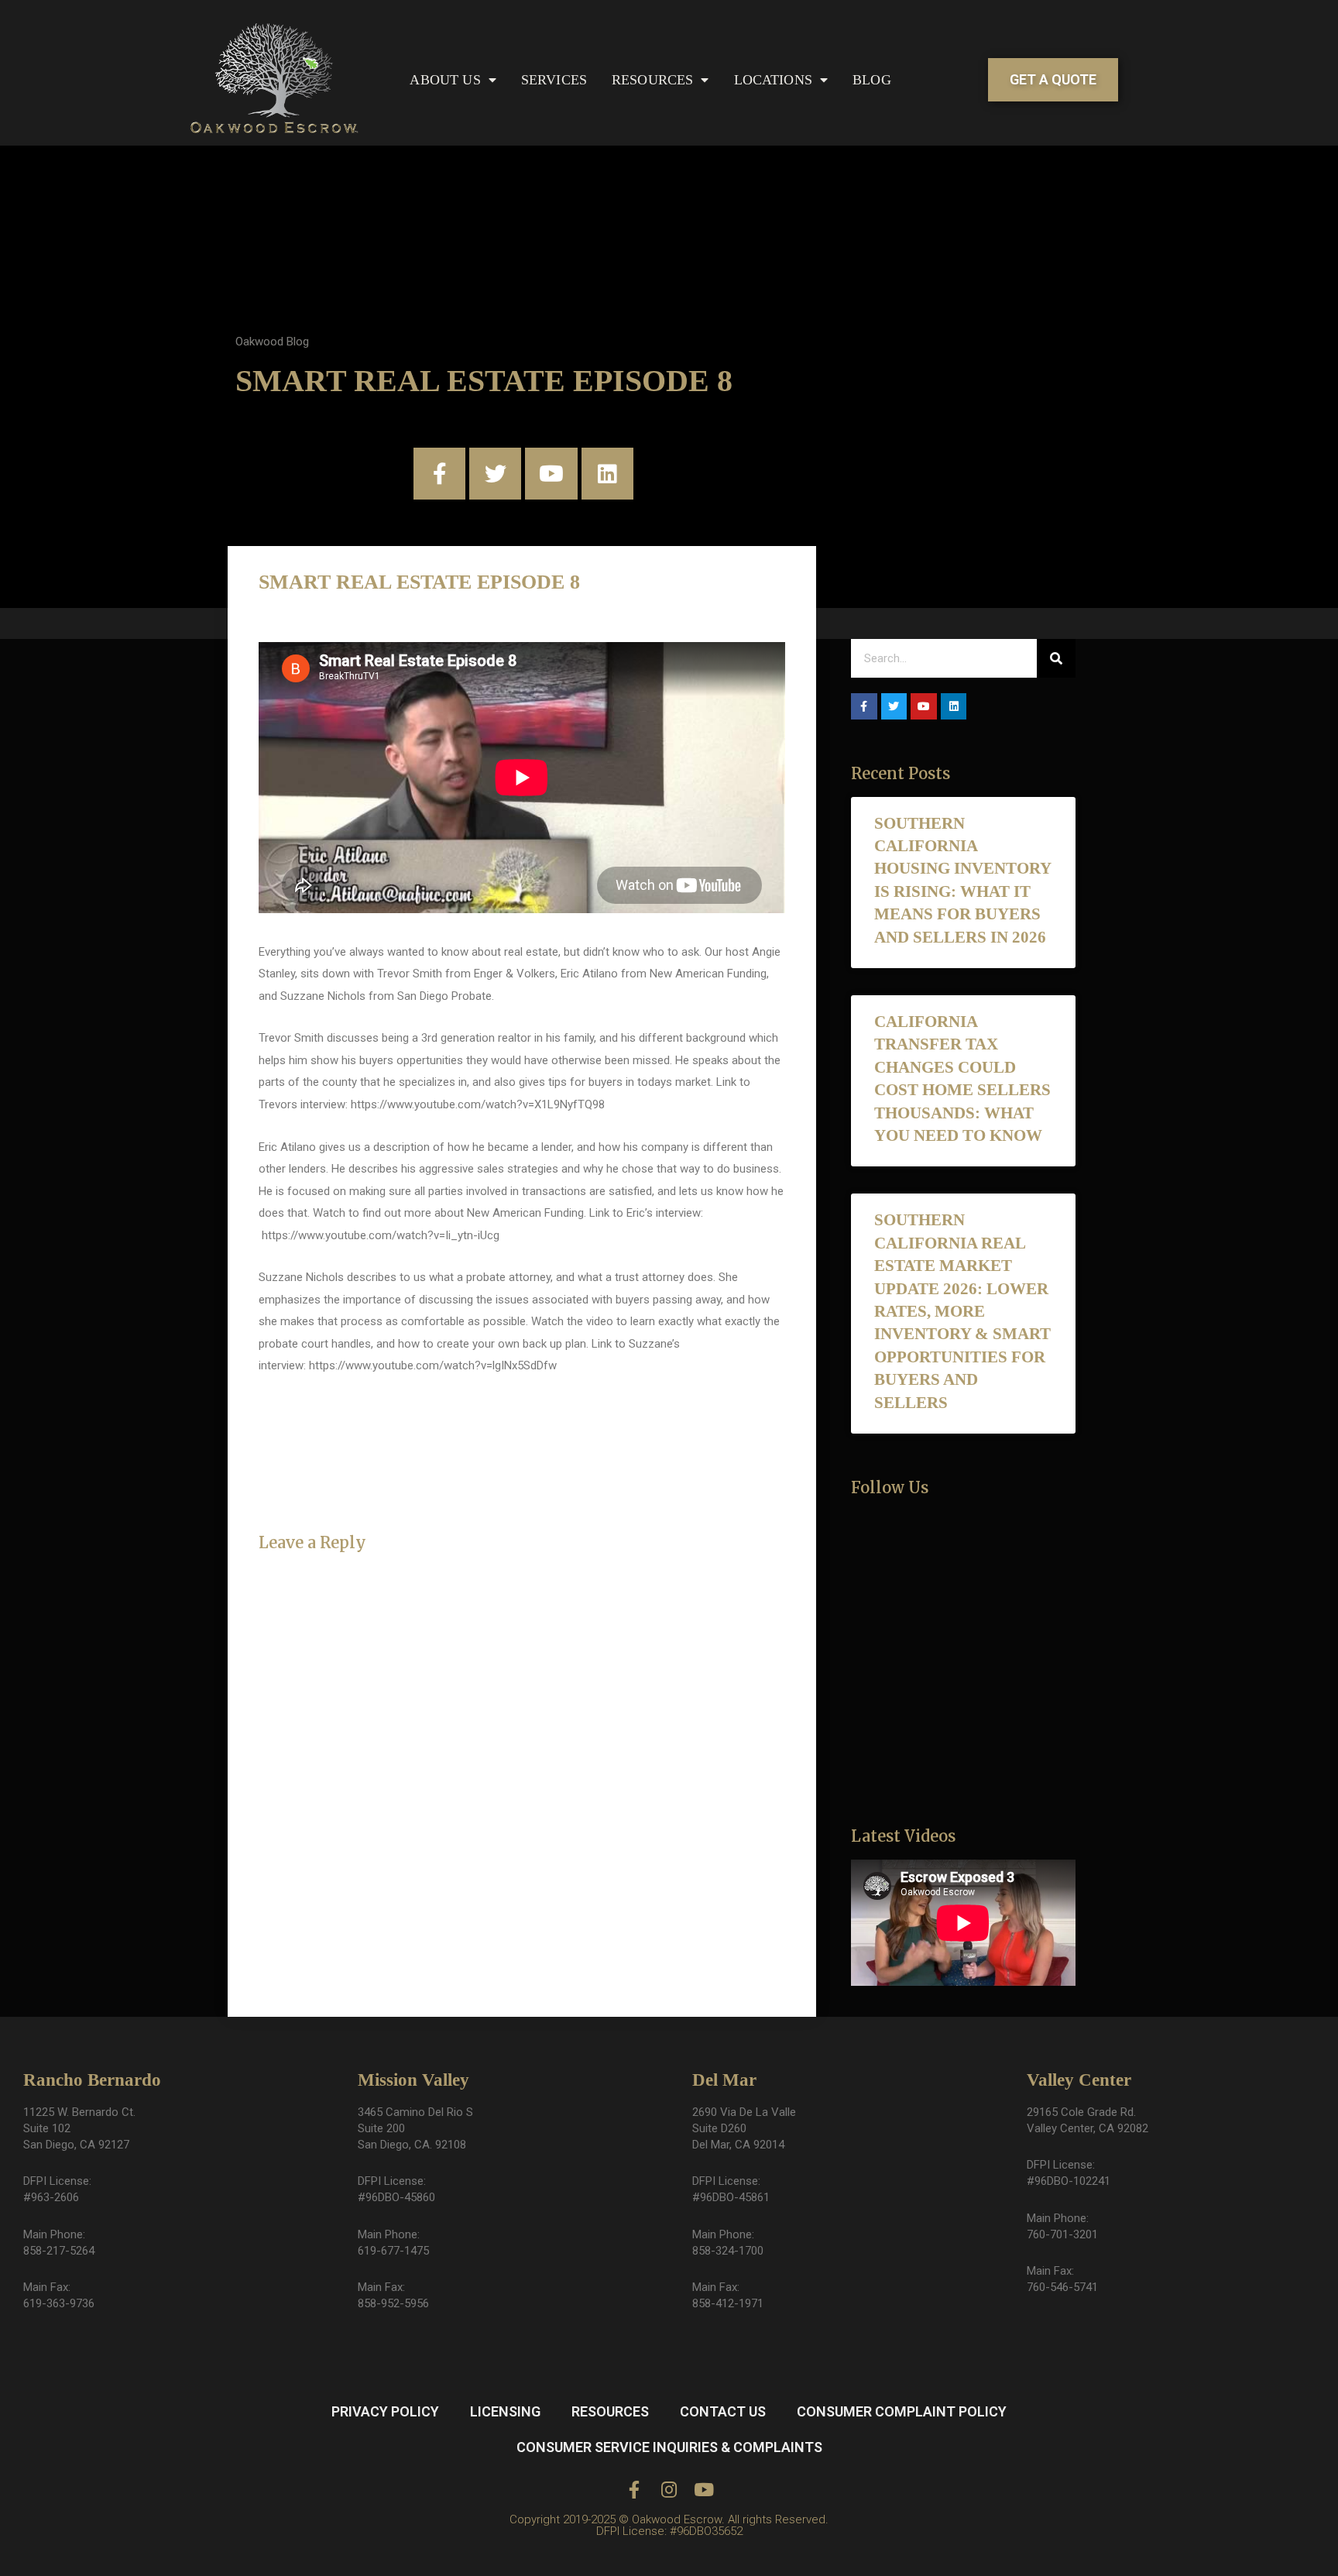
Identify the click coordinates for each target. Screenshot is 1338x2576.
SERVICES (554, 80)
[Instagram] (669, 2490)
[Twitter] (495, 474)
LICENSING (505, 2411)
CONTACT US (723, 2411)
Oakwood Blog (272, 342)
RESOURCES (652, 80)
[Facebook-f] (439, 474)
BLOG (872, 80)
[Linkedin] (607, 474)
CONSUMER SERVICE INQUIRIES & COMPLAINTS (669, 2447)
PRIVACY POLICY (385, 2411)
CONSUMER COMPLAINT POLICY (902, 2411)
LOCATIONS (773, 80)
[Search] (1056, 658)
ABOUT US (445, 80)
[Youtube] (551, 474)
